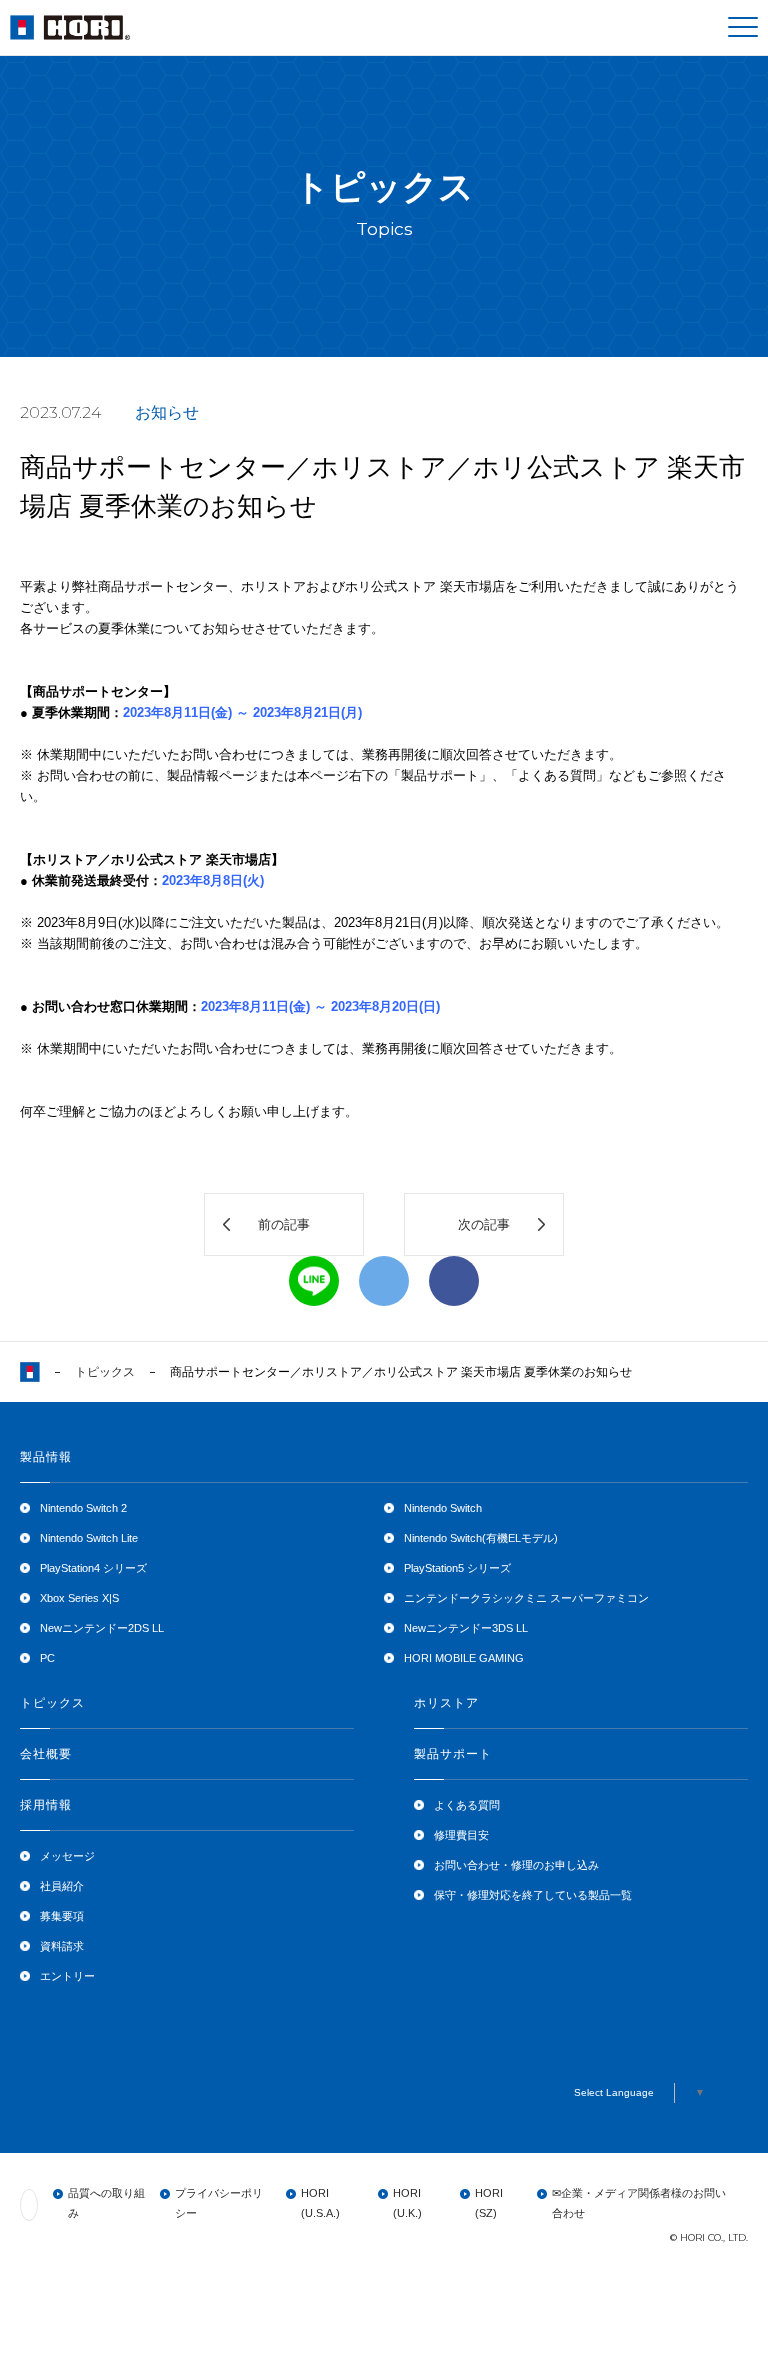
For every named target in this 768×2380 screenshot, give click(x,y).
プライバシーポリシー (219, 2203)
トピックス (105, 1372)
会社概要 (46, 1754)
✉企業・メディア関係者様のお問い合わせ (639, 2203)
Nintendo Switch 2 (83, 1508)
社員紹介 (62, 1886)
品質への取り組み (106, 2203)
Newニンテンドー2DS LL (102, 1628)
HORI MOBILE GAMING (464, 1658)
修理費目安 (461, 1835)
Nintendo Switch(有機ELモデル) (481, 1538)
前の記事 (284, 1224)
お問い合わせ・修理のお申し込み (516, 1865)
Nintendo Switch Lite (89, 1538)
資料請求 (62, 1946)
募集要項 (62, 1916)
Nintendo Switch (443, 1508)
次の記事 (484, 1224)
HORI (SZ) (489, 2203)
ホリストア (446, 1703)
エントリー (67, 1976)
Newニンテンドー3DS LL (466, 1628)
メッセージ (67, 1856)
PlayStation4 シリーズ (93, 1568)
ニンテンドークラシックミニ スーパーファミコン (526, 1598)
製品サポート (453, 1754)
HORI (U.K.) (407, 2203)
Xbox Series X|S (79, 1598)
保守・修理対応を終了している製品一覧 (533, 1895)
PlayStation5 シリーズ (457, 1568)
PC (47, 1658)
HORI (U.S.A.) (320, 2203)
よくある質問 (467, 1805)
